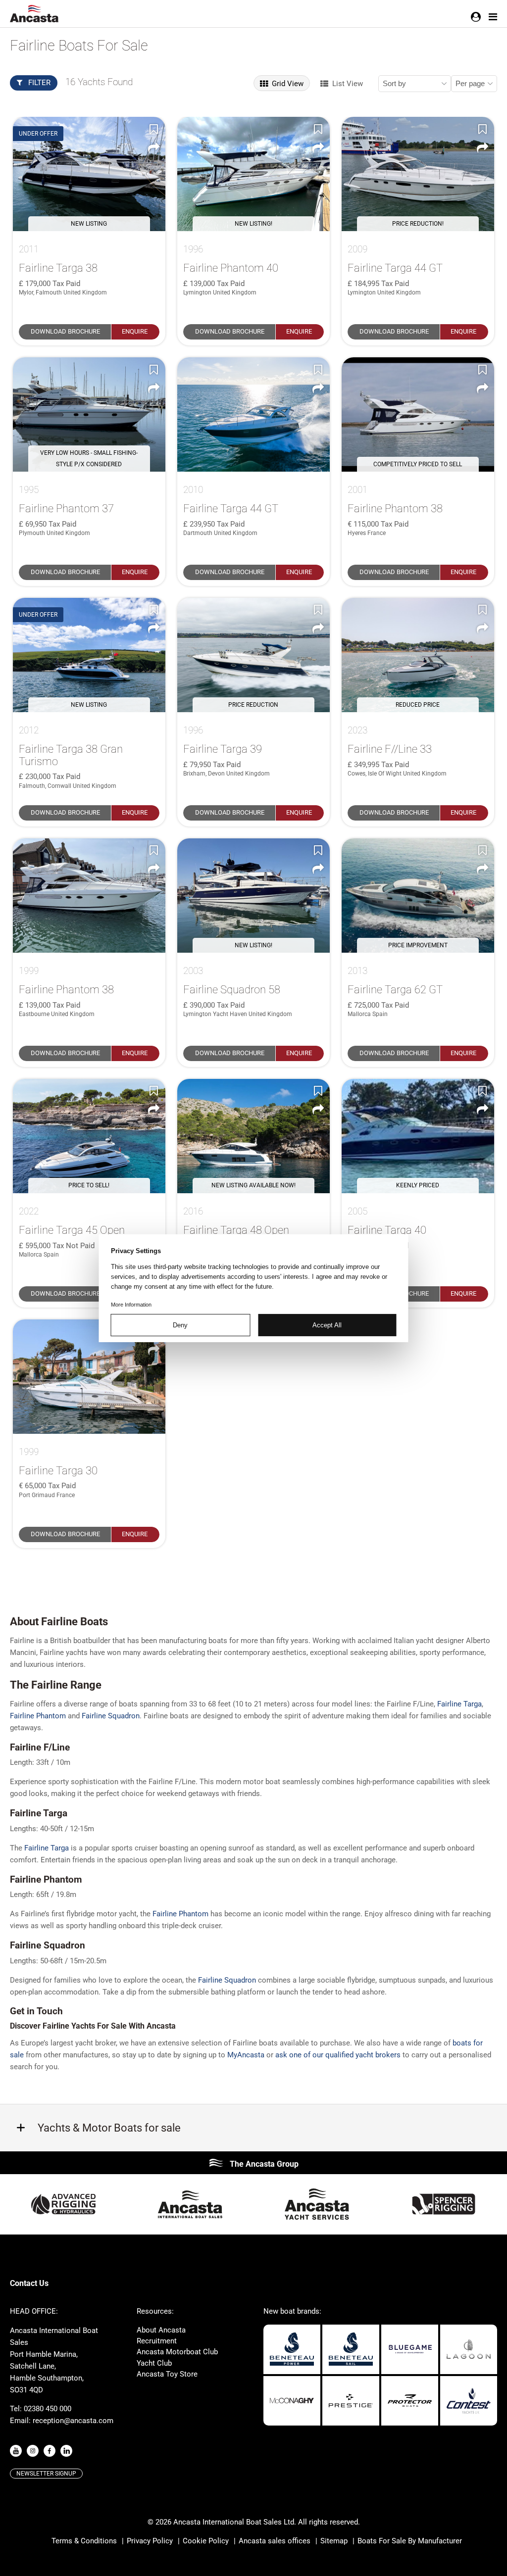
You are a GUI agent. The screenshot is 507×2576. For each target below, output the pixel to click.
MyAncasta (246, 2055)
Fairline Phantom (38, 1716)
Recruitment (157, 2341)
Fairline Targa (459, 1704)
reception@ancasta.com (73, 2421)
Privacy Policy (150, 2541)
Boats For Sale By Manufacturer (410, 2541)
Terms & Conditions (84, 2541)
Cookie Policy (206, 2541)
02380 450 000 (48, 2409)
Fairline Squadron (111, 1716)
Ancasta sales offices (275, 2541)
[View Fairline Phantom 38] (89, 896)
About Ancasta (161, 2330)
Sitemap (334, 2541)
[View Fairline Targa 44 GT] (253, 414)
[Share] (153, 147)
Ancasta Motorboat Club (177, 2352)
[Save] (153, 129)
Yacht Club (154, 2363)
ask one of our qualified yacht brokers (338, 2055)
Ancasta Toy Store (167, 2374)
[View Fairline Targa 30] (89, 1377)
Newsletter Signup (46, 2474)
